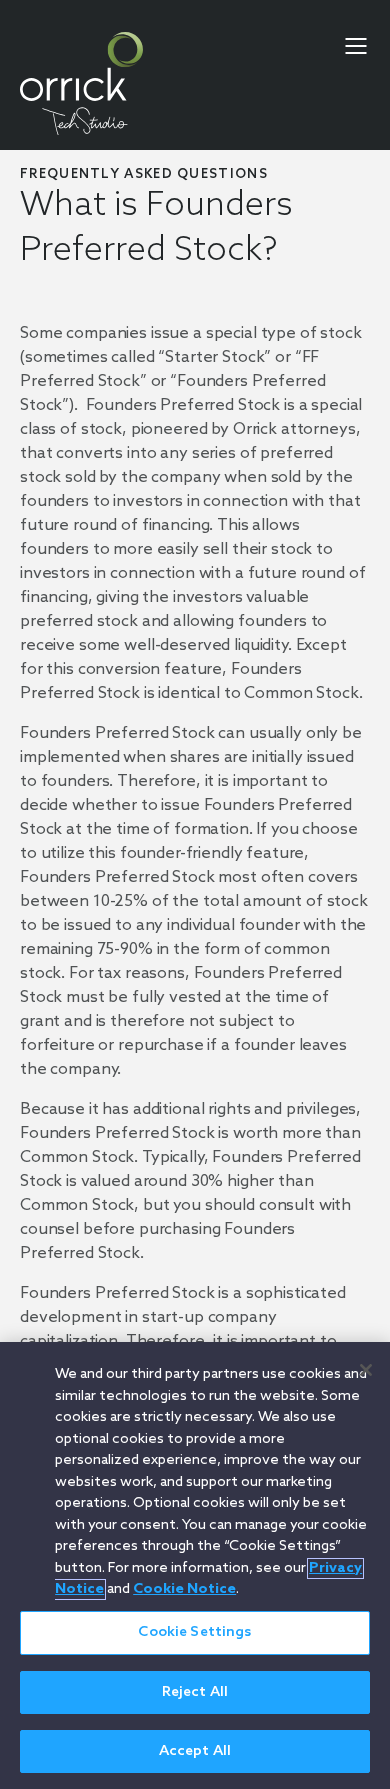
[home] (81, 83)
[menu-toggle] (356, 46)
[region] (195, 1565)
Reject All (195, 1692)
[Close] (366, 1370)
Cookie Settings (194, 1632)
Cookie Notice (184, 1589)
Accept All (195, 1751)
